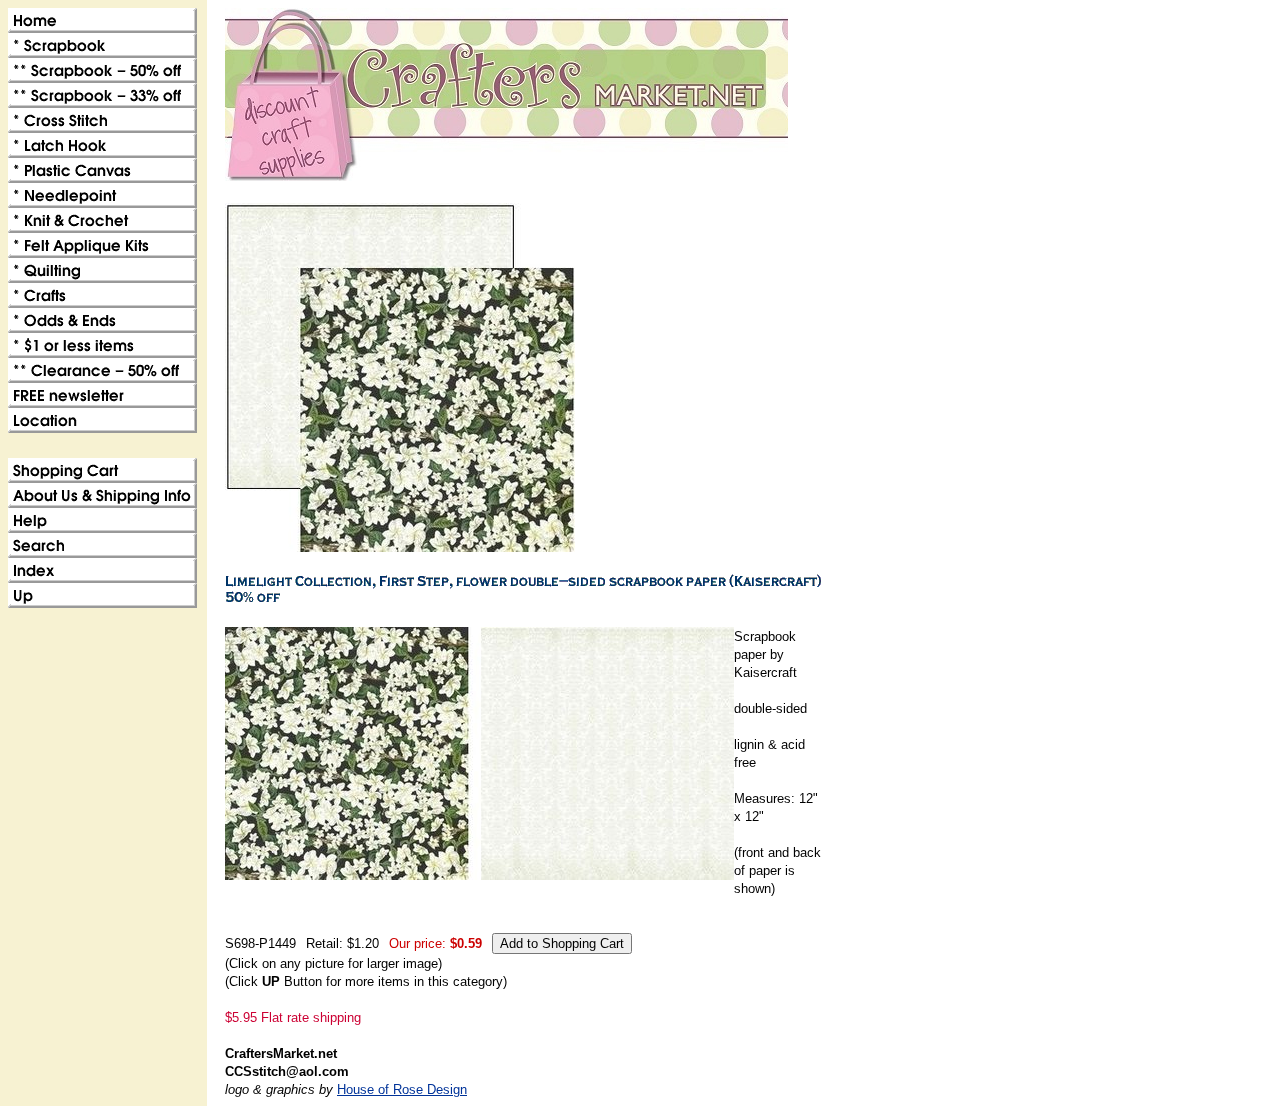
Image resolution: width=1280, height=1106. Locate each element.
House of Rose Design (402, 1089)
